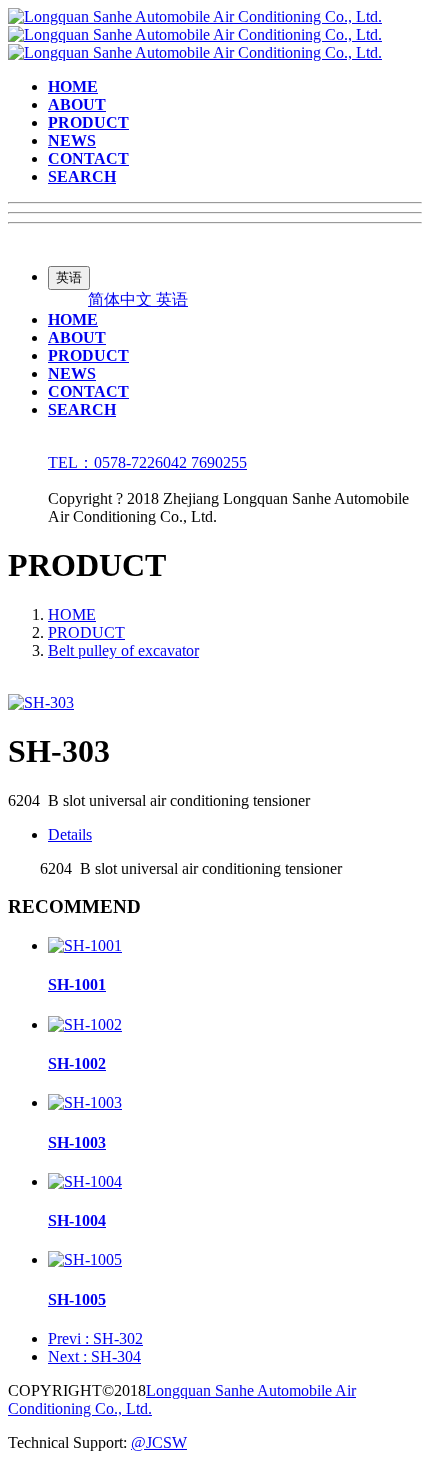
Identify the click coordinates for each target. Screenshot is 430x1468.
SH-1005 (77, 1299)
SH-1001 (77, 984)
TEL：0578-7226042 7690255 (147, 462)
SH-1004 (77, 1220)
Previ (95, 1338)
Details (70, 834)
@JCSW (159, 1442)
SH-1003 (77, 1142)
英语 (172, 299)
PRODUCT (86, 632)
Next (94, 1356)
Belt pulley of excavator (123, 650)
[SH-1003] (85, 1102)
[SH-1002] (85, 1024)
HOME (72, 614)
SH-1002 (77, 1063)
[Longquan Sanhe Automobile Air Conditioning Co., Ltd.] (195, 34)
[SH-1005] (85, 1259)
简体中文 (122, 299)
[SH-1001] (85, 945)
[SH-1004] (85, 1181)
